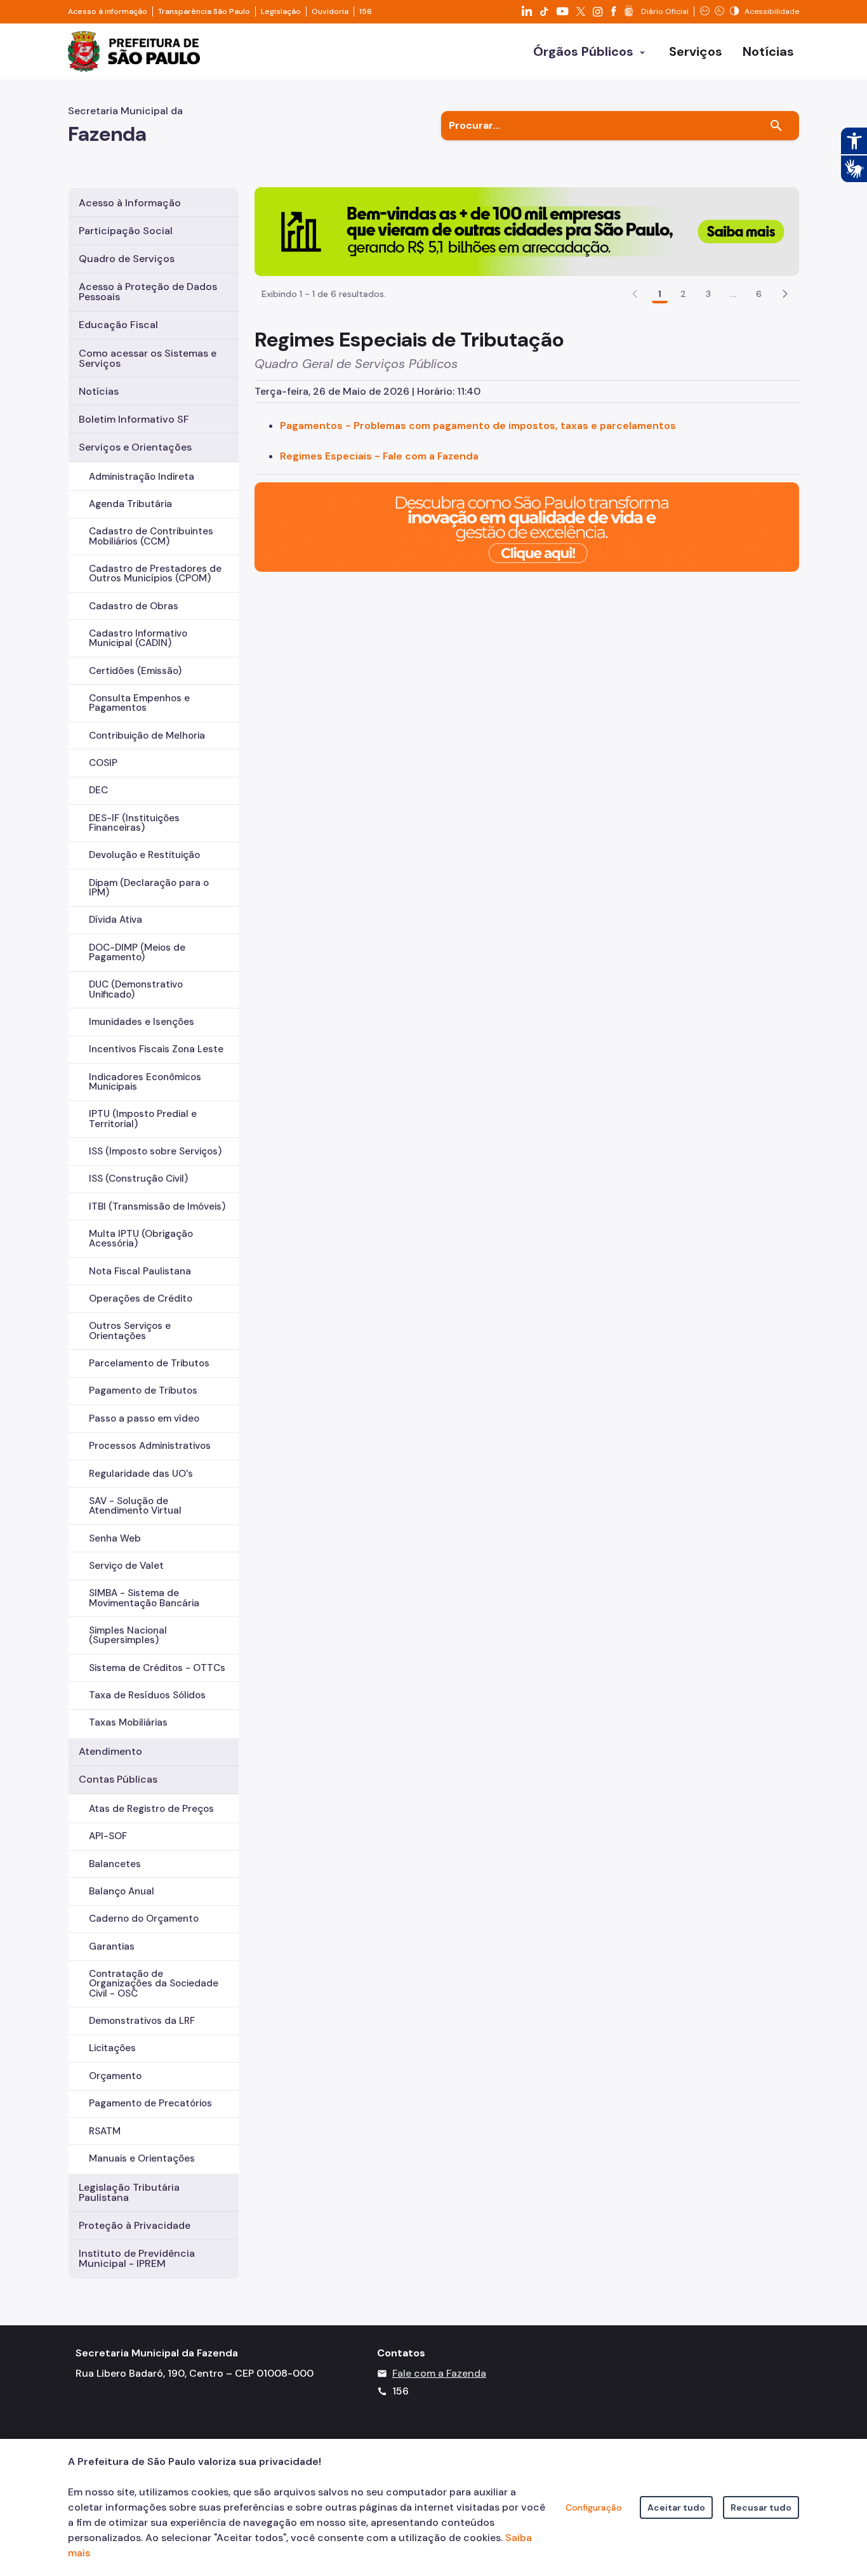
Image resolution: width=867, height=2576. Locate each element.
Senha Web (115, 1538)
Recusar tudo (761, 2507)
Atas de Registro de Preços (151, 1809)
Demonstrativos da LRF (142, 2021)
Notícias (99, 391)
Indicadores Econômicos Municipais (145, 1082)
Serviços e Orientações (135, 447)
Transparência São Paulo (204, 11)
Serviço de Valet (126, 1566)
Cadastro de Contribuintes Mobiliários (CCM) (151, 536)
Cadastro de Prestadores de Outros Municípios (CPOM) (155, 573)
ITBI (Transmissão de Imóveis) (157, 1206)
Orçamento (115, 2076)
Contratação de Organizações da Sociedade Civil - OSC (154, 1983)
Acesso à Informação (130, 203)
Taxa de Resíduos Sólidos (147, 1695)
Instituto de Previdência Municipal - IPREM (137, 2258)
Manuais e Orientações (142, 2158)
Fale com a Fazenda (439, 2373)
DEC (98, 790)
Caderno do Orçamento (144, 1919)
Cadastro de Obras (134, 606)
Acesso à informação (108, 11)
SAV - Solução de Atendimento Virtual (135, 1506)
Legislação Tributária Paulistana (129, 2192)
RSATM (105, 2131)
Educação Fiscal (118, 325)
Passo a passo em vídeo (144, 1418)
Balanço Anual (122, 1891)
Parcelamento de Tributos (149, 1363)
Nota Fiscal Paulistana (140, 1271)
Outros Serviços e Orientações (130, 1331)
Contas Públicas (118, 1779)
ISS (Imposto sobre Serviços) (155, 1151)
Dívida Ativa (116, 920)
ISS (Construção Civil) (138, 1179)
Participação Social (126, 231)
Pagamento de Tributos (143, 1390)
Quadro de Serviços (127, 259)
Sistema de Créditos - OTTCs (157, 1668)
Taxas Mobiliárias (128, 1722)
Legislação (281, 11)
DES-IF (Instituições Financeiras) (134, 823)
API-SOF (108, 1836)
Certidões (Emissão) (135, 671)
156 (366, 11)
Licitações (112, 2048)
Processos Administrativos (150, 1446)
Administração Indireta (142, 477)
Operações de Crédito (141, 1298)
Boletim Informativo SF (134, 419)
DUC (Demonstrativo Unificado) (136, 989)
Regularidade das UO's (141, 1474)
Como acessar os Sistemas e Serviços (148, 358)
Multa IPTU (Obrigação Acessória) (141, 1238)
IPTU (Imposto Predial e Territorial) (143, 1119)
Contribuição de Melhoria (147, 736)
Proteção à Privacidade (135, 2225)
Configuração (594, 2507)
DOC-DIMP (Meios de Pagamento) (137, 952)
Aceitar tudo (676, 2507)
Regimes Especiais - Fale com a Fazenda (379, 456)
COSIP (103, 763)
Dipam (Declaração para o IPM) (149, 888)
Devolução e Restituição (144, 855)
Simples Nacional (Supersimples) (128, 1635)
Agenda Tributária (130, 504)
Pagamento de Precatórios (150, 2103)
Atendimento (110, 1751)
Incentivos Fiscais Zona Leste (156, 1049)
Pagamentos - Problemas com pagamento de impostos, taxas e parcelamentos (478, 426)
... (733, 294)
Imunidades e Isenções (142, 1022)
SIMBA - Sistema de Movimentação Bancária (144, 1598)
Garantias (112, 1946)
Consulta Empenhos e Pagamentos (139, 703)
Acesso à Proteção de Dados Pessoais (148, 292)
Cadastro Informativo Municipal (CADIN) (138, 638)
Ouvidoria (330, 11)
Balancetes (115, 1864)
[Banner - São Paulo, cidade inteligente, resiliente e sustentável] (527, 526)
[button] (785, 294)
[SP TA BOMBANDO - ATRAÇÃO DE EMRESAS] (527, 231)
